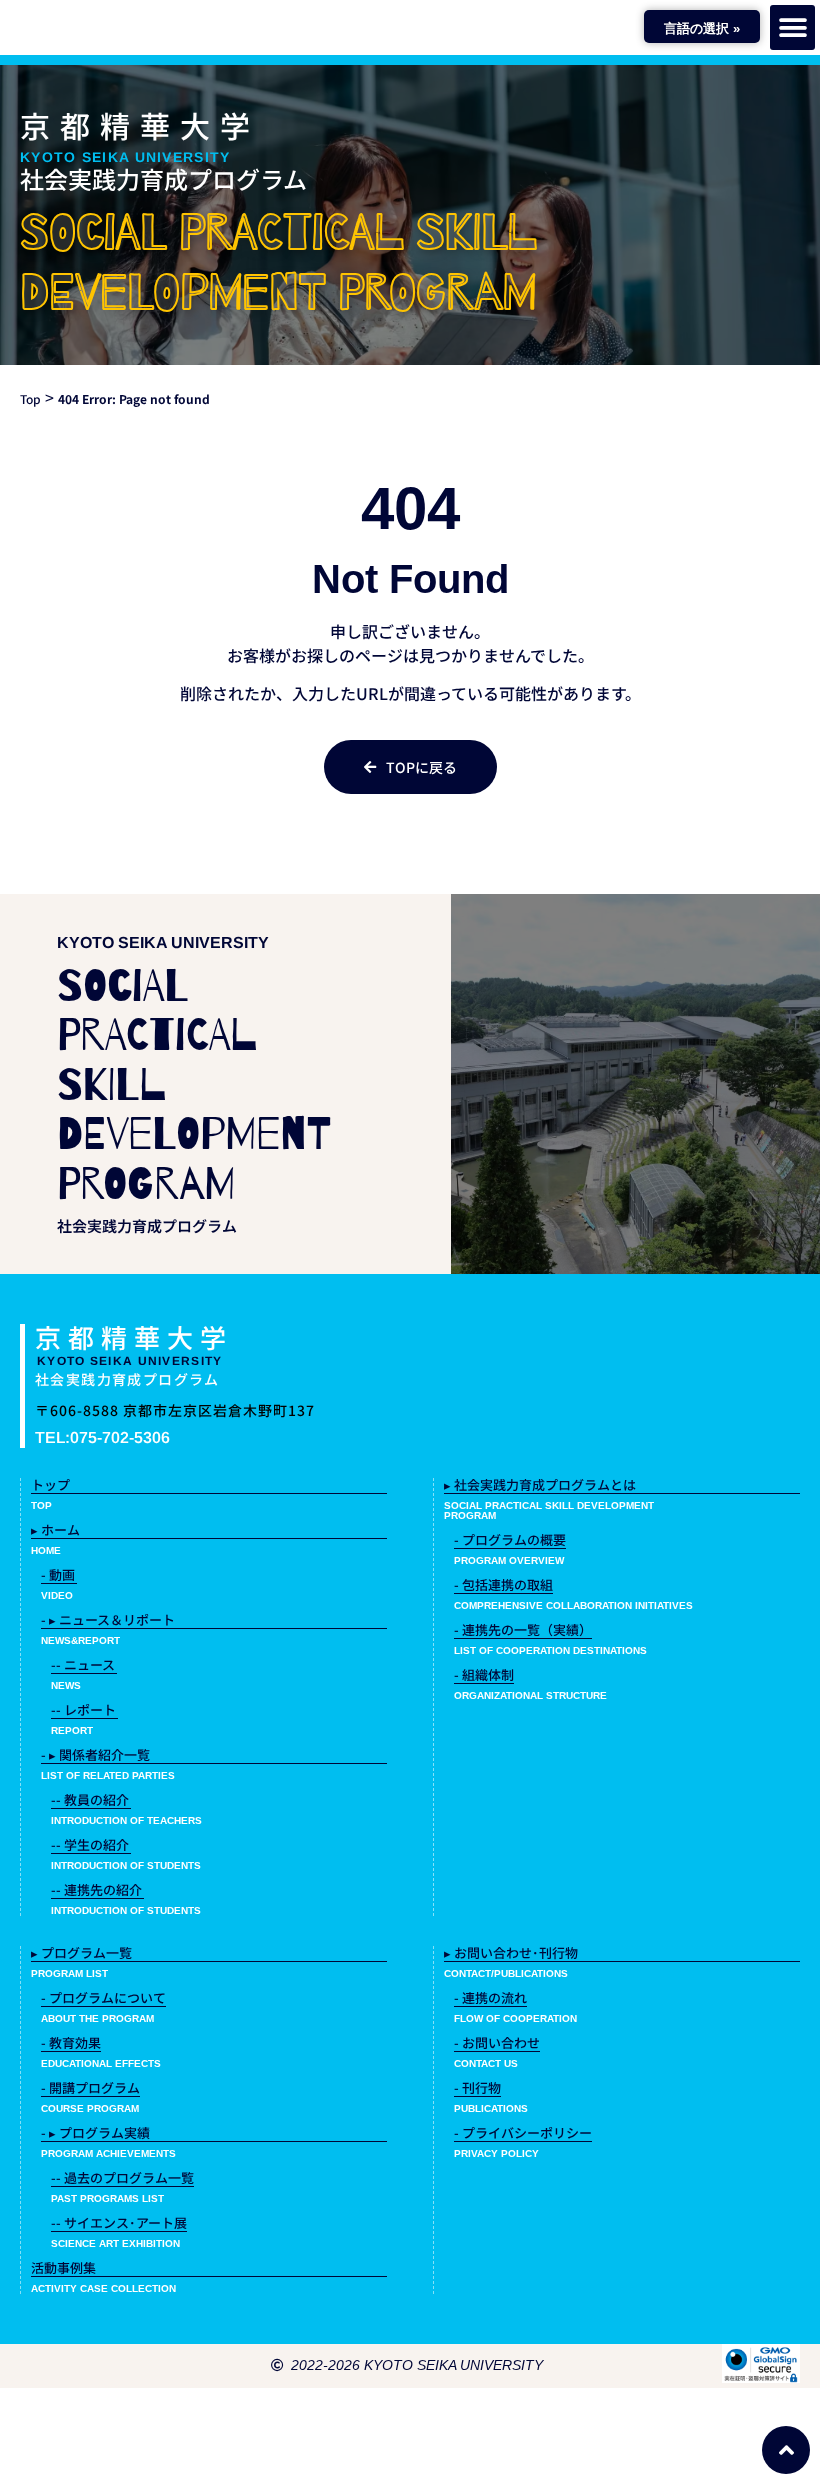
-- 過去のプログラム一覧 (122, 2177)
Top (30, 398)
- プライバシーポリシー (523, 2132)
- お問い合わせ (497, 2042)
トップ (50, 1484)
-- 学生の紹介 (90, 1844)
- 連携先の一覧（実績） (523, 1629)
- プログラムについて (103, 1997)
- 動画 (58, 1574)
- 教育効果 (71, 2042)
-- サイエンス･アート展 (119, 2222)
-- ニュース (83, 1664)
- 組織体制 (484, 1674)
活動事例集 (63, 2267)
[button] (792, 27)
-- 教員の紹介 (90, 1799)
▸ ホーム (55, 1529)
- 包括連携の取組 (503, 1584)
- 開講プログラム (90, 2087)
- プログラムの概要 (510, 1539)
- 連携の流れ (490, 1997)
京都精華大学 (140, 125)
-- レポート (83, 1709)
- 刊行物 (477, 2087)
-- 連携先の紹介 (96, 1889)
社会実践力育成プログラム (163, 178)
